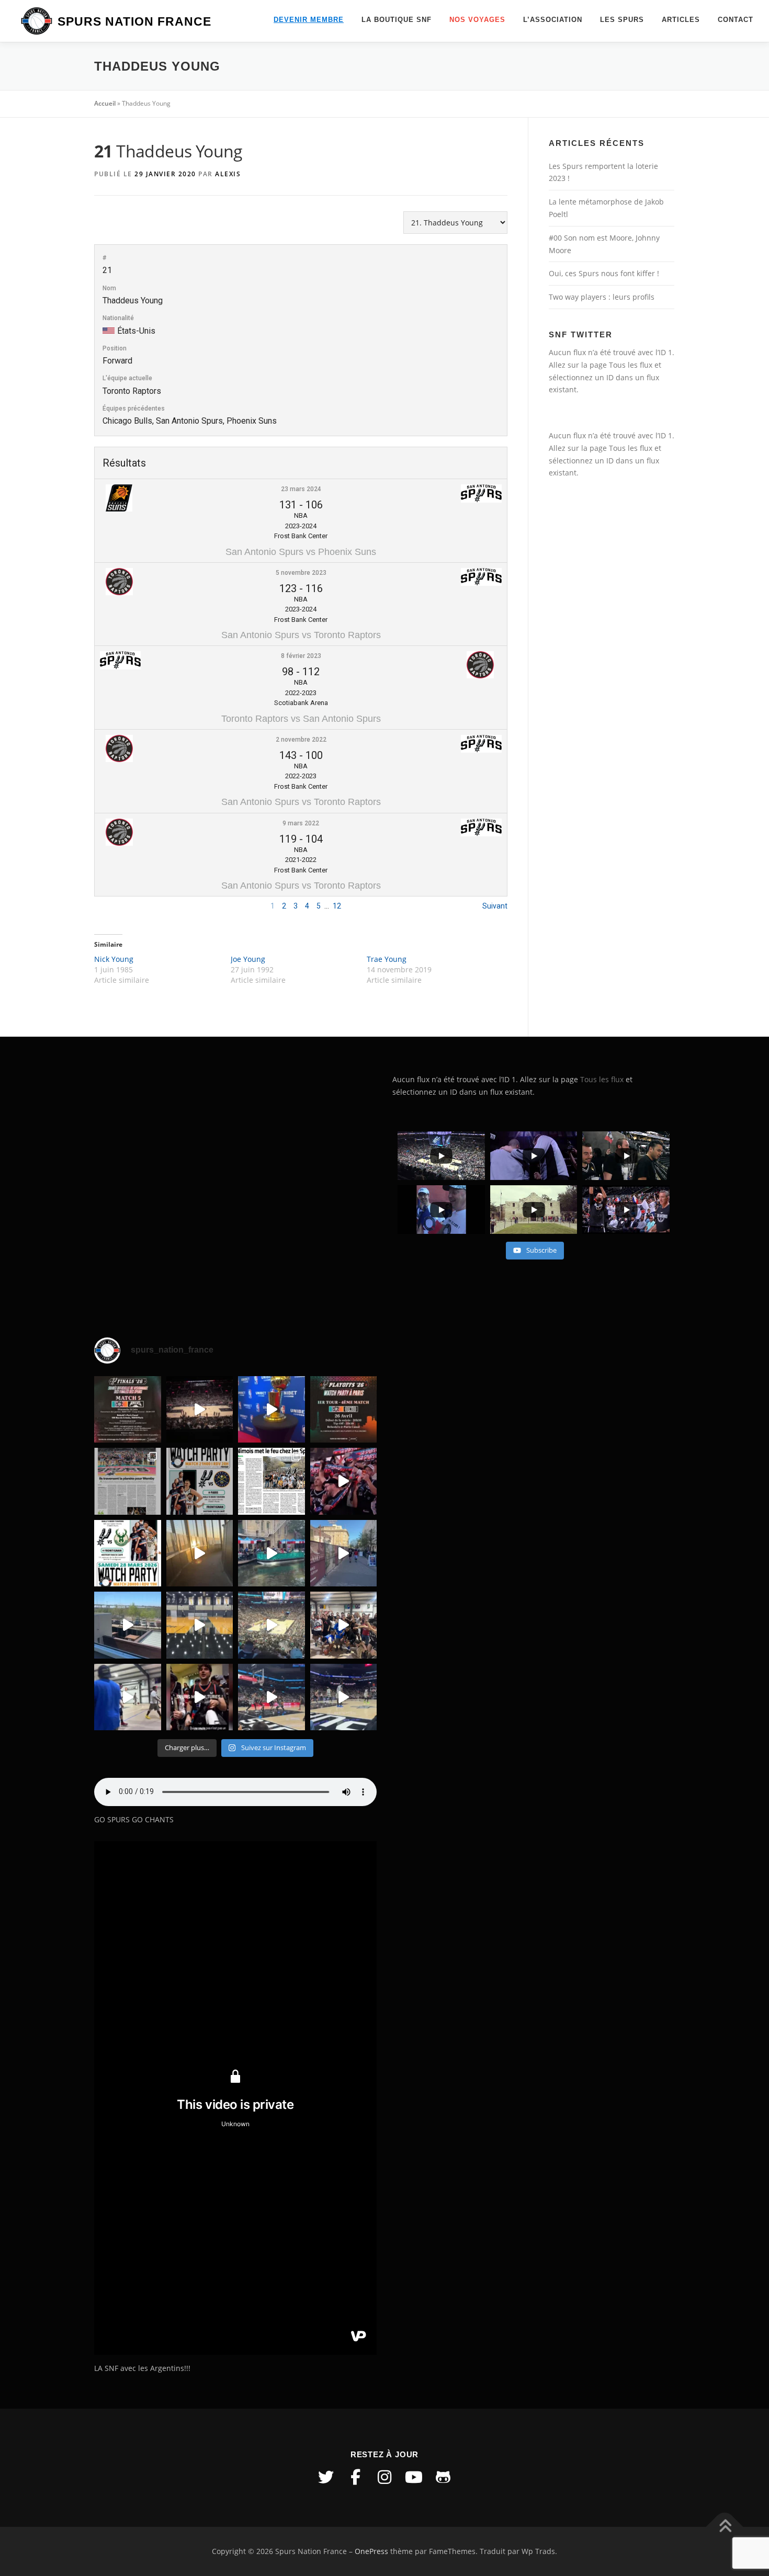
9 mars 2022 (301, 823)
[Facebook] (355, 2477)
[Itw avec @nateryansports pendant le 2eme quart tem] (344, 1481)
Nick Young (114, 959)
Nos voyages (477, 20)
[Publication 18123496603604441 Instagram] (344, 1697)
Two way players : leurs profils (602, 297)
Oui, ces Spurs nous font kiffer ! (604, 273)
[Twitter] (326, 2477)
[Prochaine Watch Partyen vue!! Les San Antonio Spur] (128, 1553)
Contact (736, 20)
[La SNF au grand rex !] (272, 1410)
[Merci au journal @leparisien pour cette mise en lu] (128, 1481)
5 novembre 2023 (301, 573)
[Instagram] (384, 2477)
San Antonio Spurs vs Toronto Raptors (301, 635)
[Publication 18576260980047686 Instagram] (272, 1697)
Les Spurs (622, 20)
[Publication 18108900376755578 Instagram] (272, 1553)
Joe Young (248, 959)
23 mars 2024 (301, 489)
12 (337, 906)
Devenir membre (309, 20)
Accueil (105, 103)
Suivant (495, 906)
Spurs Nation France (134, 21)
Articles (681, 20)
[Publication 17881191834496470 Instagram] (200, 1553)
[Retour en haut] (725, 2527)
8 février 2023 (301, 656)
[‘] (200, 1625)
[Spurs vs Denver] (272, 1625)
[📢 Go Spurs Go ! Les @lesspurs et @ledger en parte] (344, 1410)
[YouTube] (414, 2477)
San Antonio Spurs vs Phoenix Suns (301, 552)
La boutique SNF (397, 20)
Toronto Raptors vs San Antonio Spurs (301, 719)
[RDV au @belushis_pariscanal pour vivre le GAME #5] (128, 1410)
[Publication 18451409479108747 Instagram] (128, 1625)
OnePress (371, 2551)
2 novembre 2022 (301, 740)
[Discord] (443, 2477)
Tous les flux (631, 365)
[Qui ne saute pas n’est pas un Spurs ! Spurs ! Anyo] (200, 1697)
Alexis (228, 174)
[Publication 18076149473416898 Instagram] (344, 1553)
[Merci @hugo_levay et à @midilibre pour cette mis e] (272, 1481)
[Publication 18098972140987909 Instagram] (128, 1697)
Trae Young (387, 959)
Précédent (111, 906)
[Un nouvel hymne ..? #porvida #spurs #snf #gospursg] (344, 1625)
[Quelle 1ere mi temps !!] (200, 1410)
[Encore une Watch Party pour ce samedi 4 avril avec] (200, 1481)
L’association (553, 20)
